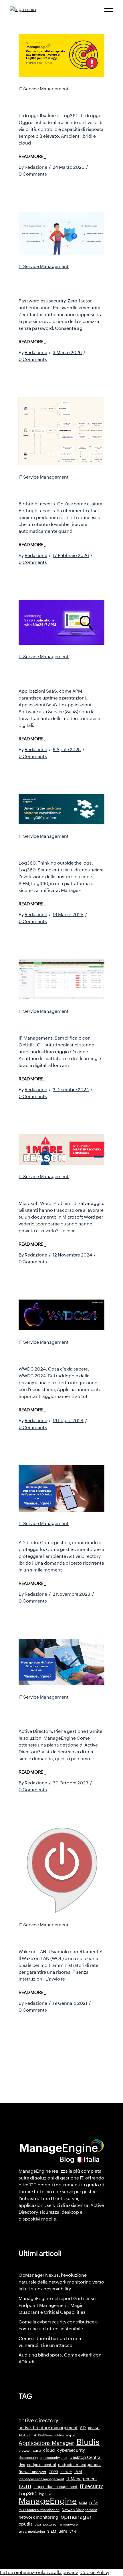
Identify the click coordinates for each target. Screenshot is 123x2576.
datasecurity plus (54, 2458)
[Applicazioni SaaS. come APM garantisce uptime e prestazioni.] (61, 622)
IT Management (82, 2479)
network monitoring (38, 2517)
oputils (25, 2524)
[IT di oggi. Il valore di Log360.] (61, 56)
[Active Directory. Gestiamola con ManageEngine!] (61, 1662)
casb (37, 2450)
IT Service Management (44, 89)
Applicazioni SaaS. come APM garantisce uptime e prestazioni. (59, 672)
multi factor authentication (39, 2510)
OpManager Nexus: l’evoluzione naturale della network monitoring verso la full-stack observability (61, 2282)
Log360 (28, 2494)
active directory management (48, 2428)
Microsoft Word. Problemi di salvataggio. (60, 1188)
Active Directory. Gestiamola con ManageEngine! (46, 1712)
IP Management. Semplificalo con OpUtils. (60, 1023)
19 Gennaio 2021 (70, 2003)
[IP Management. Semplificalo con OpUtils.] (61, 979)
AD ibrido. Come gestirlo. (60, 1531)
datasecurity (28, 2458)
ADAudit (25, 2435)
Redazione (36, 167)
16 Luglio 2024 (68, 1421)
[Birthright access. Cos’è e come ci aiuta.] (61, 431)
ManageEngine (48, 2501)
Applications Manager (46, 2443)
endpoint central (41, 2465)
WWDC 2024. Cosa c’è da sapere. (61, 1354)
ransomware (68, 2524)
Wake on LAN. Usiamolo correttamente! (57, 1936)
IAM (78, 2472)
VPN (73, 2532)
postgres (50, 2524)
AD (83, 2428)
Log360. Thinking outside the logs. (61, 848)
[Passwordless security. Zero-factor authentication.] (61, 233)
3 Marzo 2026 (67, 352)
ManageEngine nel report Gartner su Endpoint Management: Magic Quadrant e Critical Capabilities (57, 2305)
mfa (94, 2502)
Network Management (79, 2510)
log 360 (46, 2494)
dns (22, 2465)
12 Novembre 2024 (72, 1255)
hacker (66, 2472)
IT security (91, 2486)
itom (25, 2486)
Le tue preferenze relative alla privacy (39, 2572)
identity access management (41, 2479)
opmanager (76, 2517)
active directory (38, 2421)
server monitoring (32, 2532)
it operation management (55, 2487)
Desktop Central (86, 2457)
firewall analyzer (32, 2472)
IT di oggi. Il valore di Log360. (52, 100)
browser (25, 2451)
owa (38, 2524)
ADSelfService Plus (49, 2435)
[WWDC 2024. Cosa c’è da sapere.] (61, 1315)
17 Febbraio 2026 (71, 555)
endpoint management (80, 2465)
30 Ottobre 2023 (71, 1783)
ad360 (94, 2428)
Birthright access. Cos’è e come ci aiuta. (60, 489)
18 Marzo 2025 (68, 915)
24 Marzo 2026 (69, 167)
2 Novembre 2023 (72, 1594)
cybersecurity (71, 2450)
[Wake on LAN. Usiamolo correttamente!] (61, 1870)
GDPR (53, 2472)
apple (71, 2435)
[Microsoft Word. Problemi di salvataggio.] (61, 1149)
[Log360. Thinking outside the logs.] (61, 809)
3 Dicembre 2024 (71, 1090)
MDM (83, 2503)
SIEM (52, 2531)
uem (63, 2531)
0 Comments (33, 174)
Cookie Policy (95, 2572)
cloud (49, 2450)
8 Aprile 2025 (67, 750)
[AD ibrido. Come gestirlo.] (61, 1488)
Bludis (88, 2442)
